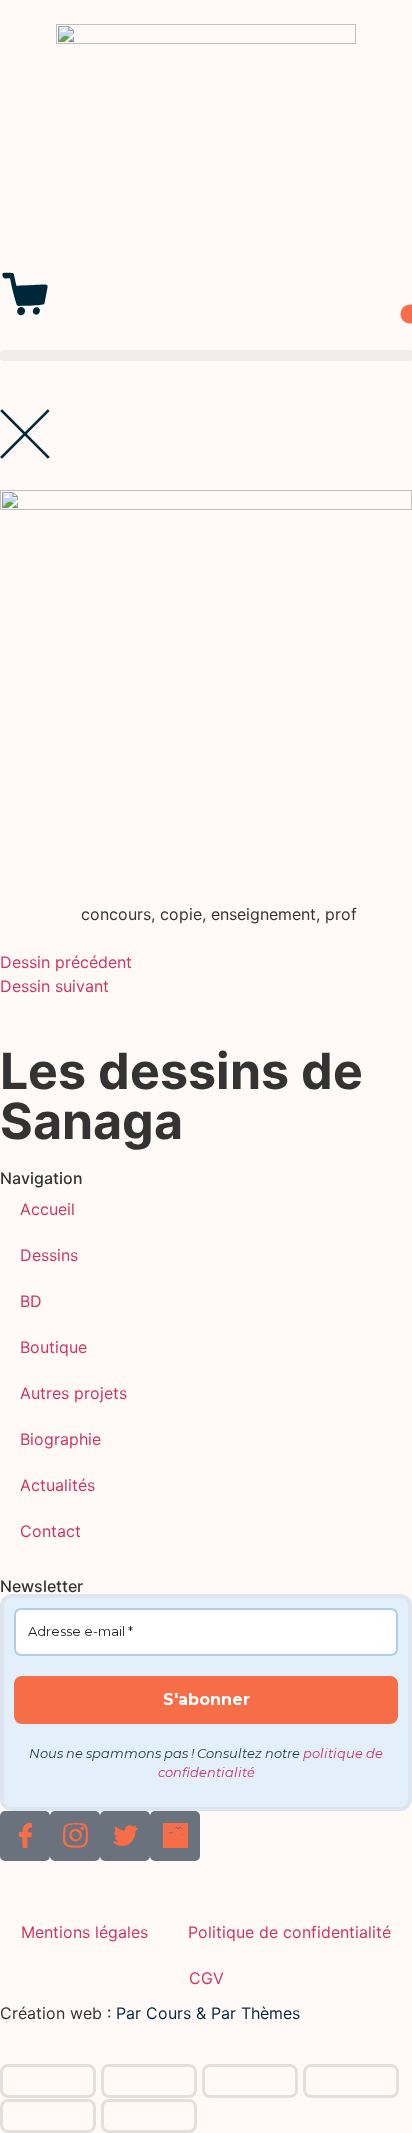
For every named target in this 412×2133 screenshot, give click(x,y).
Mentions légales (84, 1932)
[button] (206, 355)
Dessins (49, 1255)
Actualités (57, 1485)
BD (31, 1301)
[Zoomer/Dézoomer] (48, 2081)
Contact (50, 1531)
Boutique (53, 1347)
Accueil (47, 1209)
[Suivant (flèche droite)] (149, 2116)
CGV (206, 1978)
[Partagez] (250, 2081)
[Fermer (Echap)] (351, 2081)
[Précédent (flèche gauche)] (48, 2116)
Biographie (60, 1439)
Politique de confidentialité (289, 1932)
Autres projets (73, 1393)
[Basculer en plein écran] (149, 2081)
